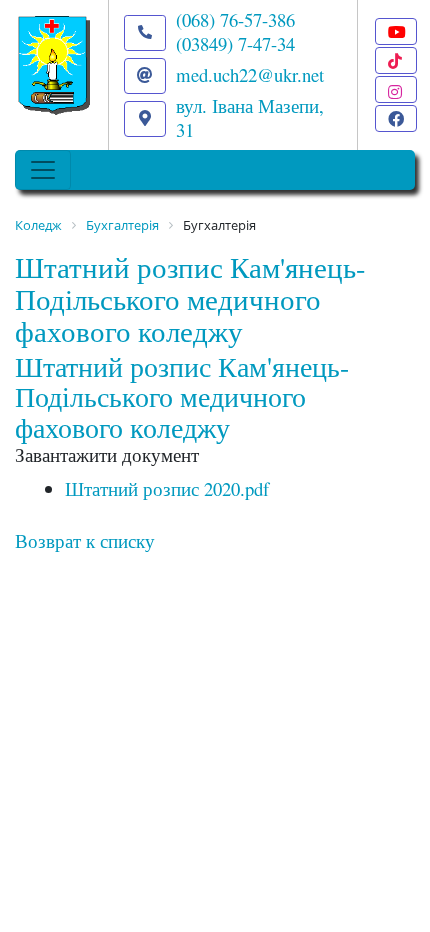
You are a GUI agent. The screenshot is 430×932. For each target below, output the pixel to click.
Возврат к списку (85, 540)
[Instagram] (396, 89)
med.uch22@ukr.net (250, 74)
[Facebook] (396, 118)
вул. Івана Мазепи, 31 (250, 117)
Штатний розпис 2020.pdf (167, 488)
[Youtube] (396, 31)
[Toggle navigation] (43, 170)
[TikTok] (396, 60)
